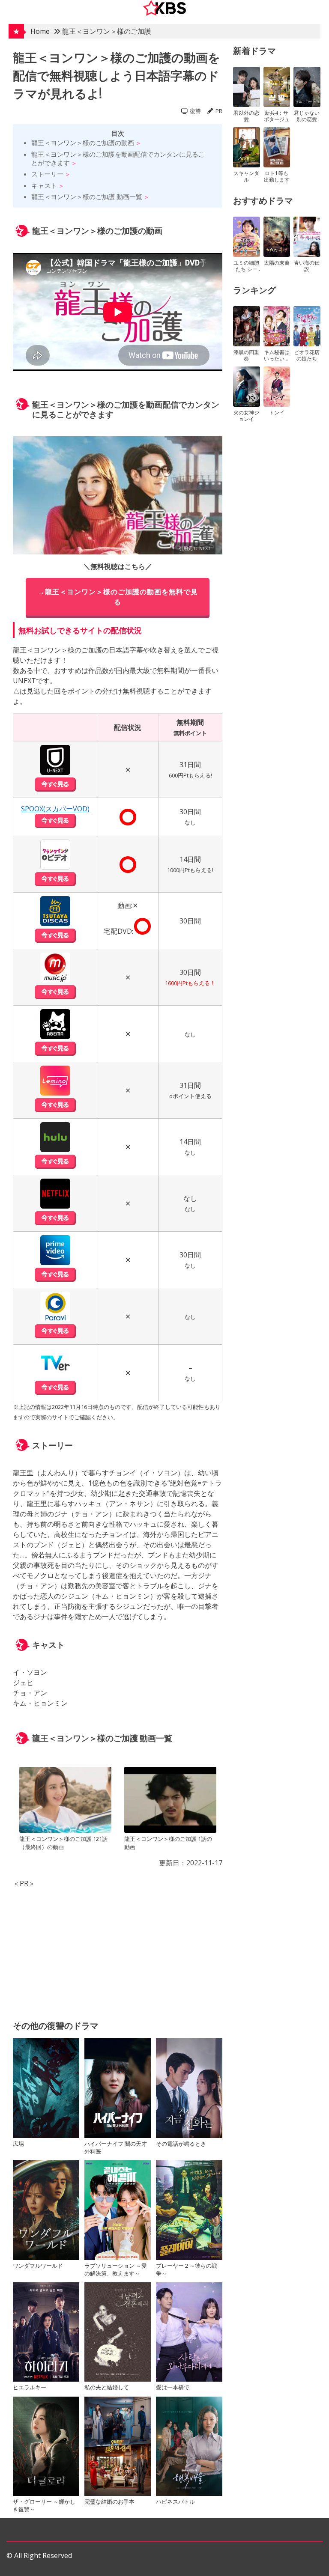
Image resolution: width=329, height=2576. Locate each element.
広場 (18, 2144)
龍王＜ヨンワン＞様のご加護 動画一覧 (87, 197)
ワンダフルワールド (38, 2266)
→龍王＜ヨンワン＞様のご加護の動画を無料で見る (118, 597)
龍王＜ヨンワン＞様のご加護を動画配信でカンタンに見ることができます (118, 158)
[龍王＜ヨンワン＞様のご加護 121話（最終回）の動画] (65, 1801)
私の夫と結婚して (107, 2387)
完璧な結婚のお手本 (109, 2502)
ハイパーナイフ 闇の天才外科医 (116, 2147)
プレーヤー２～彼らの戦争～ (187, 2269)
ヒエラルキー (30, 2387)
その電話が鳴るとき (181, 2144)
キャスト (44, 185)
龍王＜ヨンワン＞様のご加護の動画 (83, 143)
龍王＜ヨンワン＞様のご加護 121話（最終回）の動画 (63, 1843)
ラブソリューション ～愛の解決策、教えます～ (116, 2269)
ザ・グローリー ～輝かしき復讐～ (44, 2505)
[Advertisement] (118, 1948)
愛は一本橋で (173, 2387)
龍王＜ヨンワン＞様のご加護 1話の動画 (168, 1843)
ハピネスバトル (175, 2502)
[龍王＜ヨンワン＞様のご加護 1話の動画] (170, 1801)
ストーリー (47, 174)
